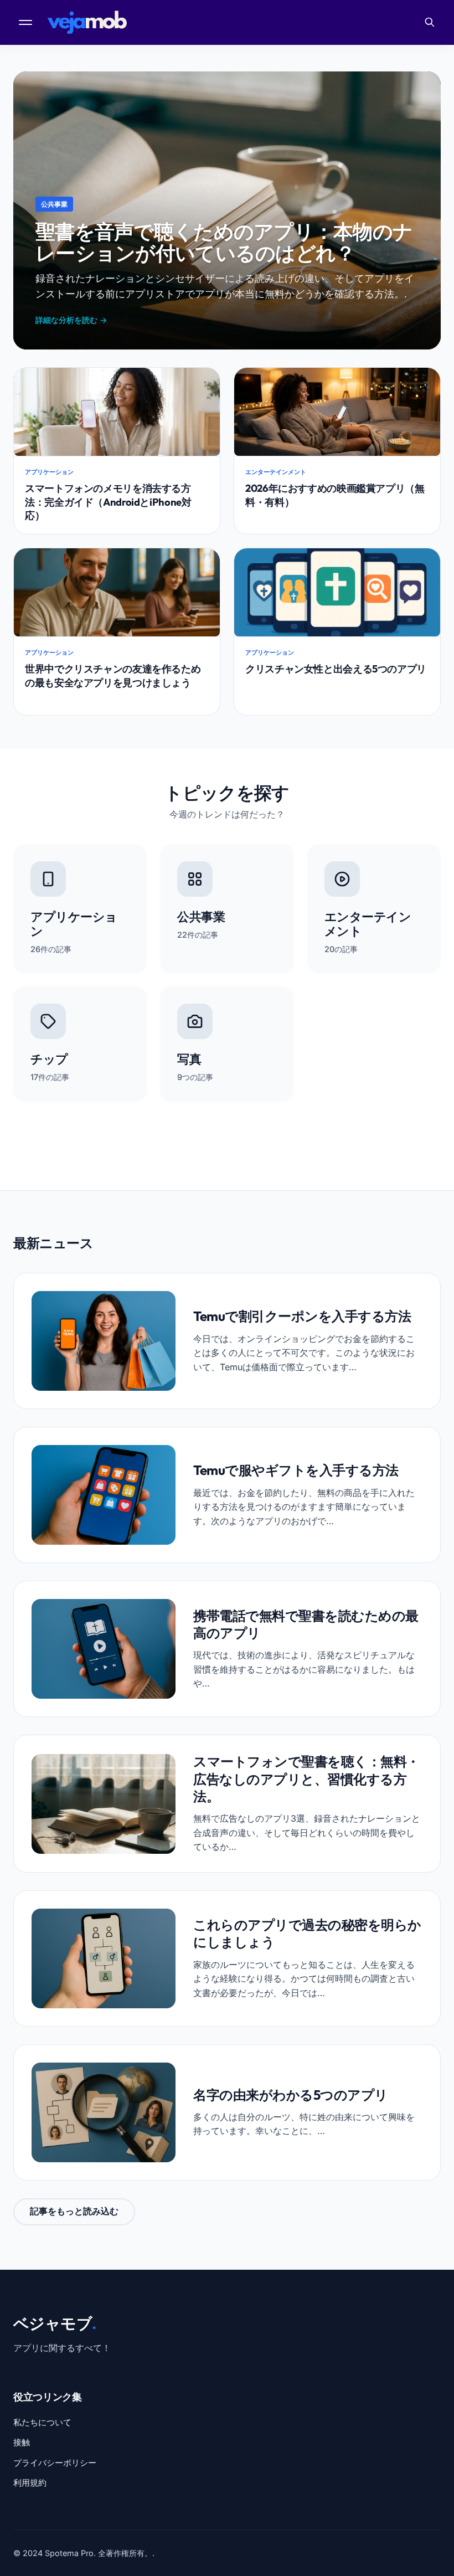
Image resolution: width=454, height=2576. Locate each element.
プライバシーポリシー (55, 2463)
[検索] (430, 22)
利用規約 (30, 2483)
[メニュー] (27, 22)
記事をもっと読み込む (74, 2211)
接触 (22, 2442)
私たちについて (42, 2422)
